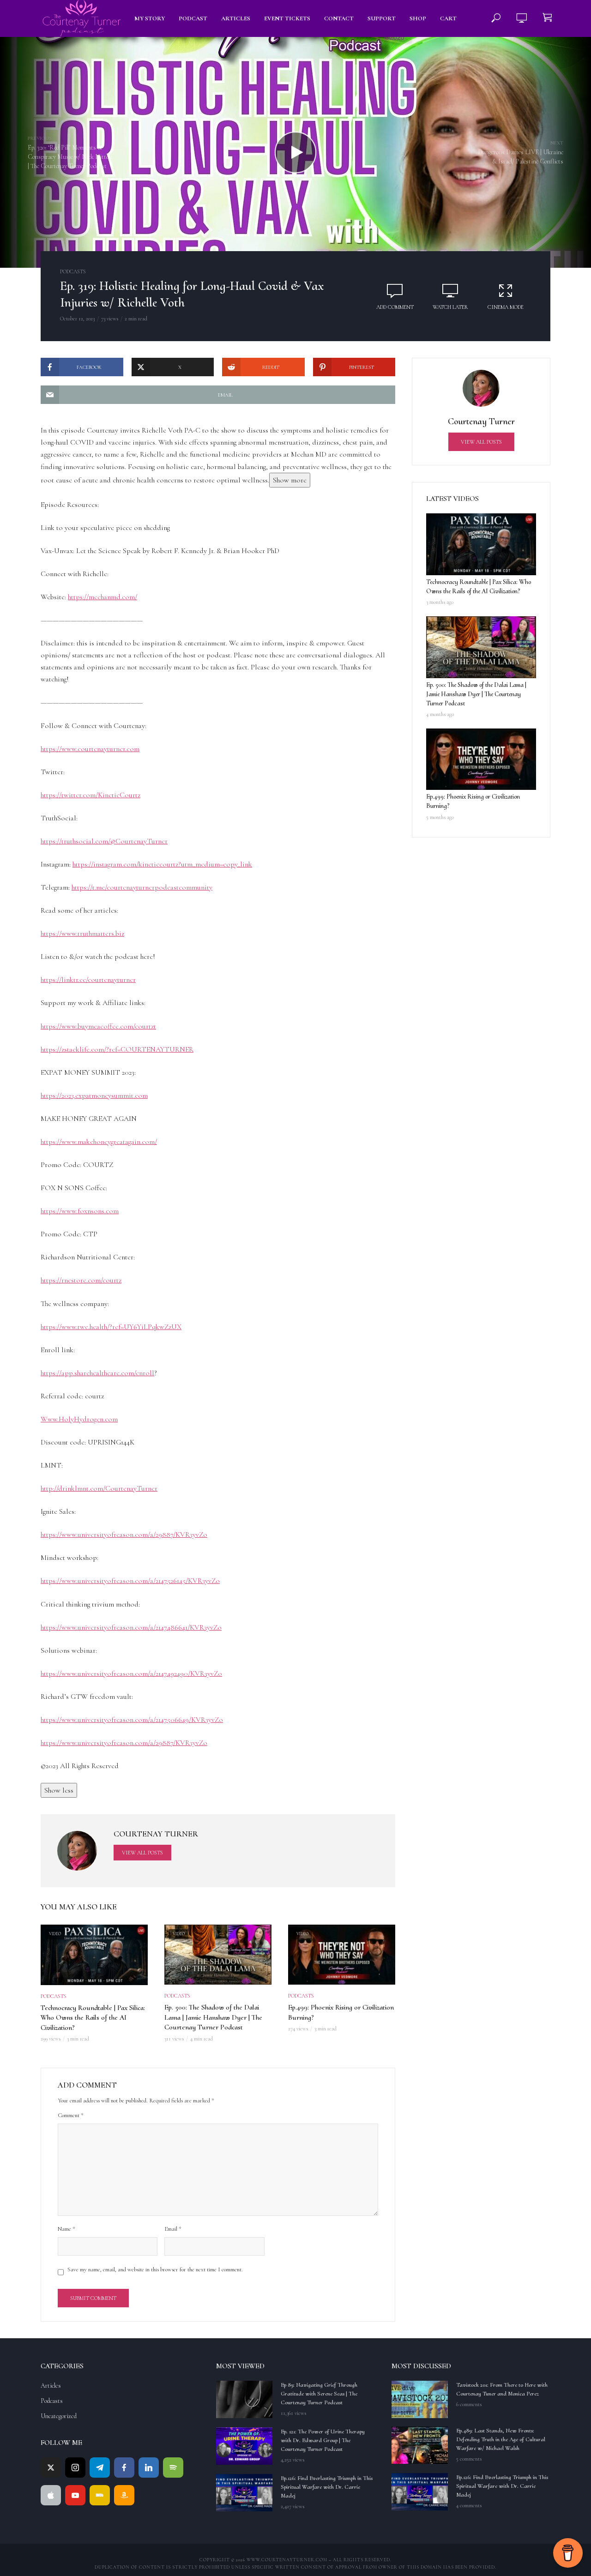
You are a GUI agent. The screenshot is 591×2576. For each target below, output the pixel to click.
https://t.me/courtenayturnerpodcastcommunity (142, 887)
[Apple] (51, 2495)
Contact (339, 18)
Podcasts (73, 271)
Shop (418, 18)
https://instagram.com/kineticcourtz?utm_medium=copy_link (162, 864)
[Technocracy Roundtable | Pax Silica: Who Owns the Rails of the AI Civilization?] (481, 544)
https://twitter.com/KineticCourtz (90, 795)
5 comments (469, 2459)
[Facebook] (124, 2468)
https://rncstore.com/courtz (81, 1280)
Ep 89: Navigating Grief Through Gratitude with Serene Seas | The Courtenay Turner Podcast (319, 2394)
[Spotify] (173, 2468)
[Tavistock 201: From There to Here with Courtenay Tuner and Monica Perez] (420, 2399)
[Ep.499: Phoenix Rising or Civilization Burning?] (481, 759)
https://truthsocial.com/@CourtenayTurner (104, 841)
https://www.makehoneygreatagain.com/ (99, 1142)
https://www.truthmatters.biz (82, 933)
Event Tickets (287, 18)
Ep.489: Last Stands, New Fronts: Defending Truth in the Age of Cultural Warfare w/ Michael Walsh (501, 2439)
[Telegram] (100, 2468)
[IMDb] (100, 2495)
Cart (448, 18)
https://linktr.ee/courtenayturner (88, 980)
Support (382, 18)
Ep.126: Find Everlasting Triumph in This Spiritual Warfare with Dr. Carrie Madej (327, 2487)
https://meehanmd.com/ (103, 597)
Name (66, 2229)
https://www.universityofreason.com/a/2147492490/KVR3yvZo (131, 1673)
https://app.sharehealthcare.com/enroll (97, 1373)
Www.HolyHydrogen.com (79, 1419)
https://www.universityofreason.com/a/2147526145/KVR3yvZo (130, 1581)
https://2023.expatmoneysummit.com (94, 1095)
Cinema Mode (506, 307)
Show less (59, 1790)
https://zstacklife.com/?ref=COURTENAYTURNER (117, 1049)
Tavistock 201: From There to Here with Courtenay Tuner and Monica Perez (502, 2389)
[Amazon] (124, 2495)
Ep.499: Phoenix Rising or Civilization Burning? (341, 2012)
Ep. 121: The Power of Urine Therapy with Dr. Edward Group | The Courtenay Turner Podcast (323, 2440)
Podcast (193, 18)
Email (173, 2229)
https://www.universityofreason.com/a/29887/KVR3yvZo (124, 1535)
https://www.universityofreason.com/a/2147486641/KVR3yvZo (131, 1627)
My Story (150, 18)
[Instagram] (75, 2468)
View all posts (142, 1853)
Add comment (395, 307)
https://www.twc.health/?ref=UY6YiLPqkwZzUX (111, 1327)
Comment (71, 2115)
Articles (236, 18)
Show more (290, 480)
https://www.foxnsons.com (80, 1211)
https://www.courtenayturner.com (90, 749)
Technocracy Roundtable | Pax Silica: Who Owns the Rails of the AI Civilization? (93, 2018)
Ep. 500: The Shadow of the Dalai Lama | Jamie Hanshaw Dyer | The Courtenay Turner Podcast (213, 2017)
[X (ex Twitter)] (51, 2468)
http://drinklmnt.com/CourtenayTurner (99, 1488)
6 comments (469, 2404)
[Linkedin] (149, 2468)
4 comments (469, 2505)
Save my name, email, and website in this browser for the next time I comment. (155, 2269)
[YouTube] (75, 2495)
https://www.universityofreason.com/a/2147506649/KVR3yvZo (132, 1720)
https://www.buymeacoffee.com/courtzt (98, 1026)
